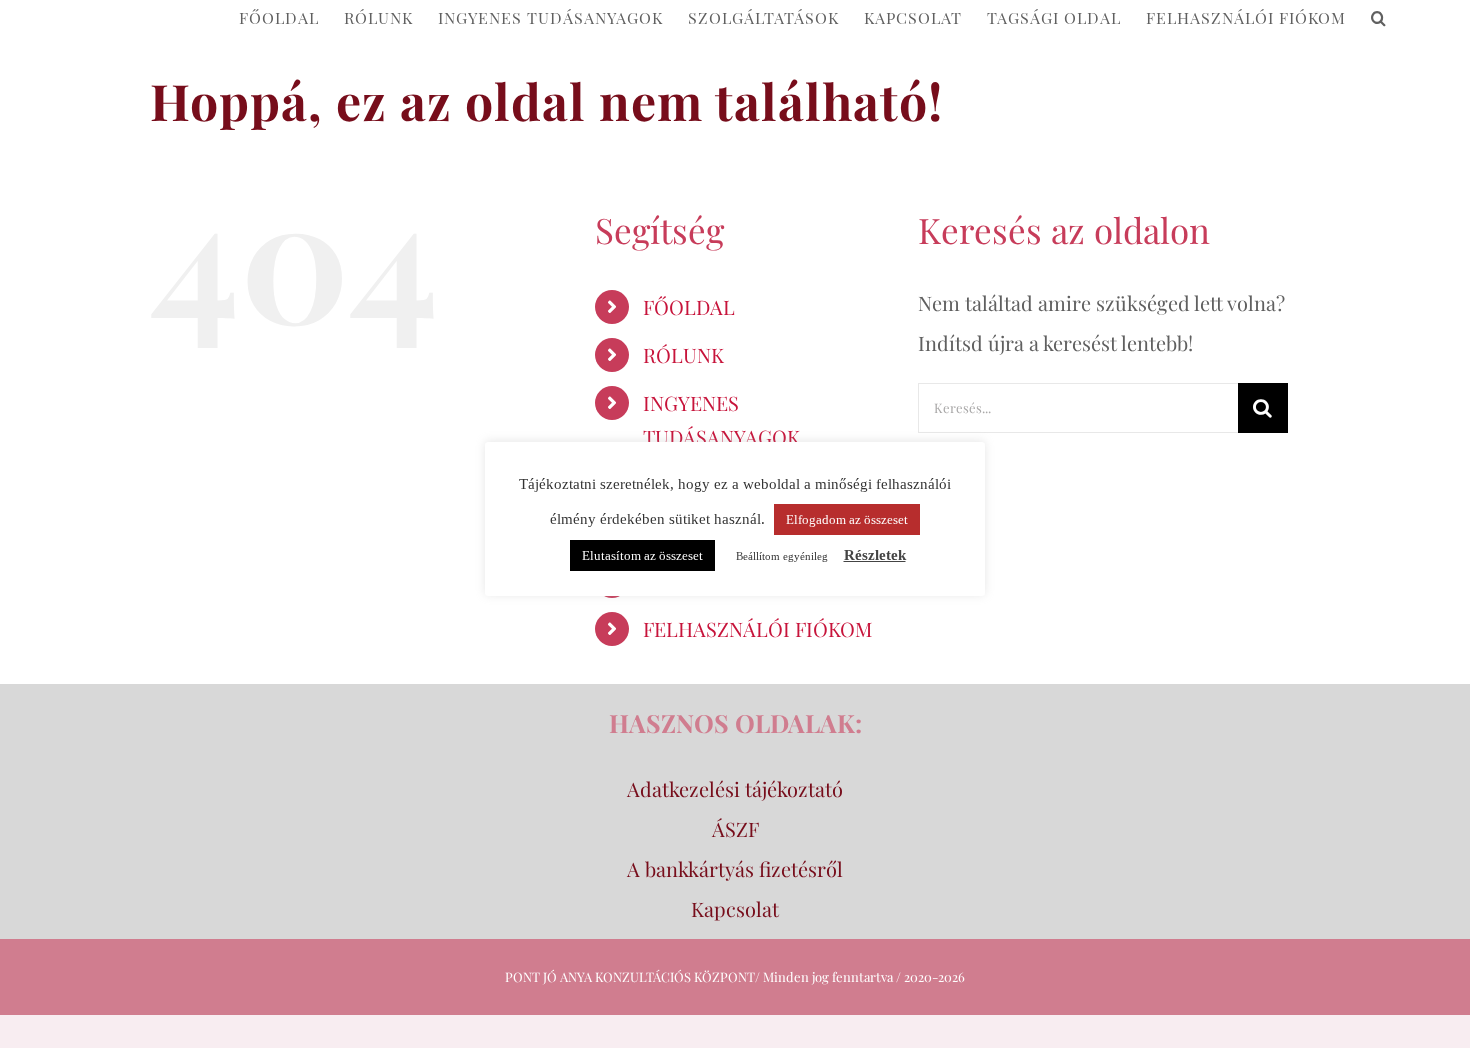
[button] (1379, 16)
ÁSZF (735, 828)
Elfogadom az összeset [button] (847, 519)
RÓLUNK (683, 354)
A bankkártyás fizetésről (735, 868)
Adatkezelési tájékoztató (735, 788)
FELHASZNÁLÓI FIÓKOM (757, 628)
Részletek (875, 555)
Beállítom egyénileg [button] (782, 556)
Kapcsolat (735, 908)
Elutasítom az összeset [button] (642, 555)
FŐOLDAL (689, 306)
